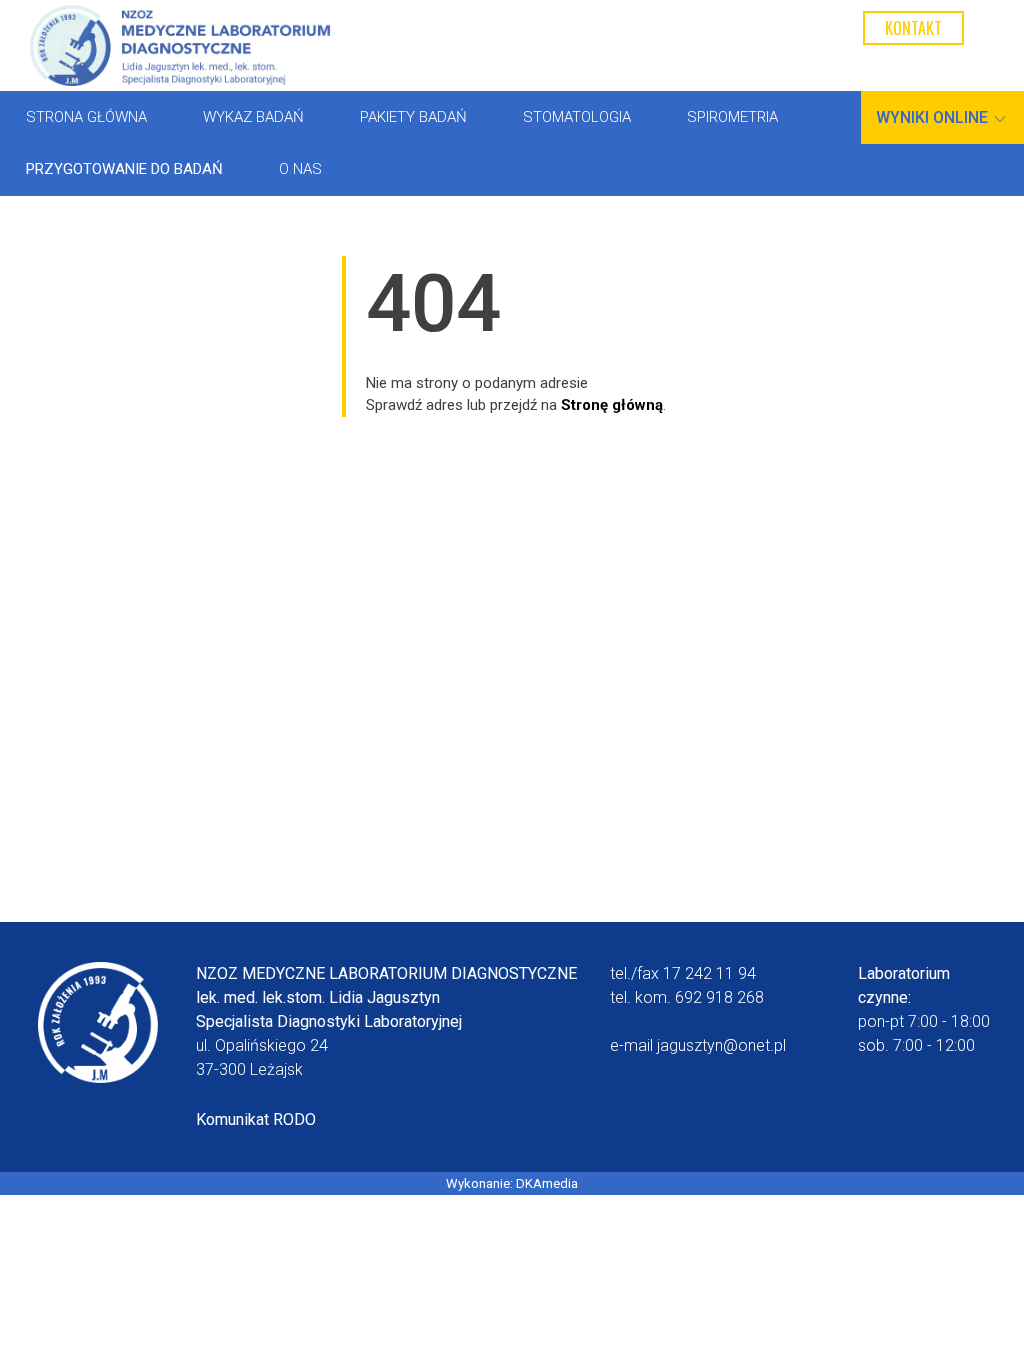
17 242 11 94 (709, 973)
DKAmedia (547, 1183)
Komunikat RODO (256, 1119)
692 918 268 (719, 997)
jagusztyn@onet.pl (721, 1045)
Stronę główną (612, 405)
